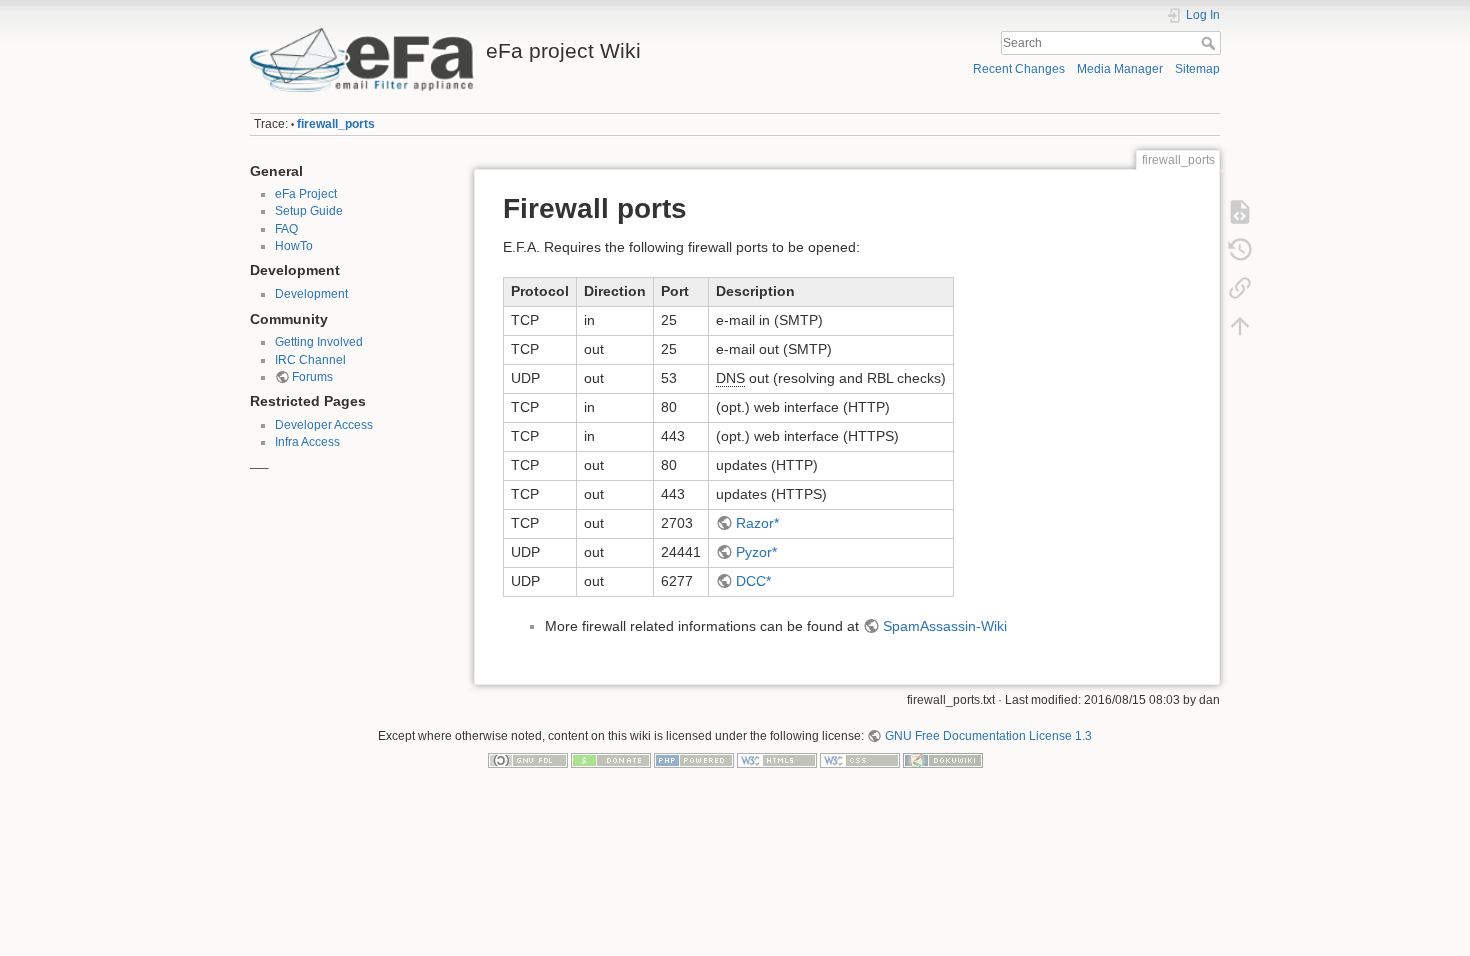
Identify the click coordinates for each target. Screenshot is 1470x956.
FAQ (286, 229)
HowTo (294, 246)
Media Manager (1120, 69)
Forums (312, 377)
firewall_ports (336, 124)
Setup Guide (309, 211)
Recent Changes (1019, 69)
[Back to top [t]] (1240, 326)
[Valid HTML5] (777, 760)
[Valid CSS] (860, 760)
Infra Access (307, 442)
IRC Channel (310, 360)
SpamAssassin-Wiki (945, 626)
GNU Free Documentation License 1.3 (988, 736)
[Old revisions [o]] (1240, 250)
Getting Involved (319, 342)
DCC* (753, 581)
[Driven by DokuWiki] (943, 760)
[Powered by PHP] (694, 760)
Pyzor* (756, 552)
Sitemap (1197, 69)
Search (1210, 43)
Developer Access (324, 425)
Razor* (757, 523)
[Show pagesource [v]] (1240, 212)
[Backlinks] (1240, 288)
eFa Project (306, 194)
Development (311, 294)
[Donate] (611, 760)
